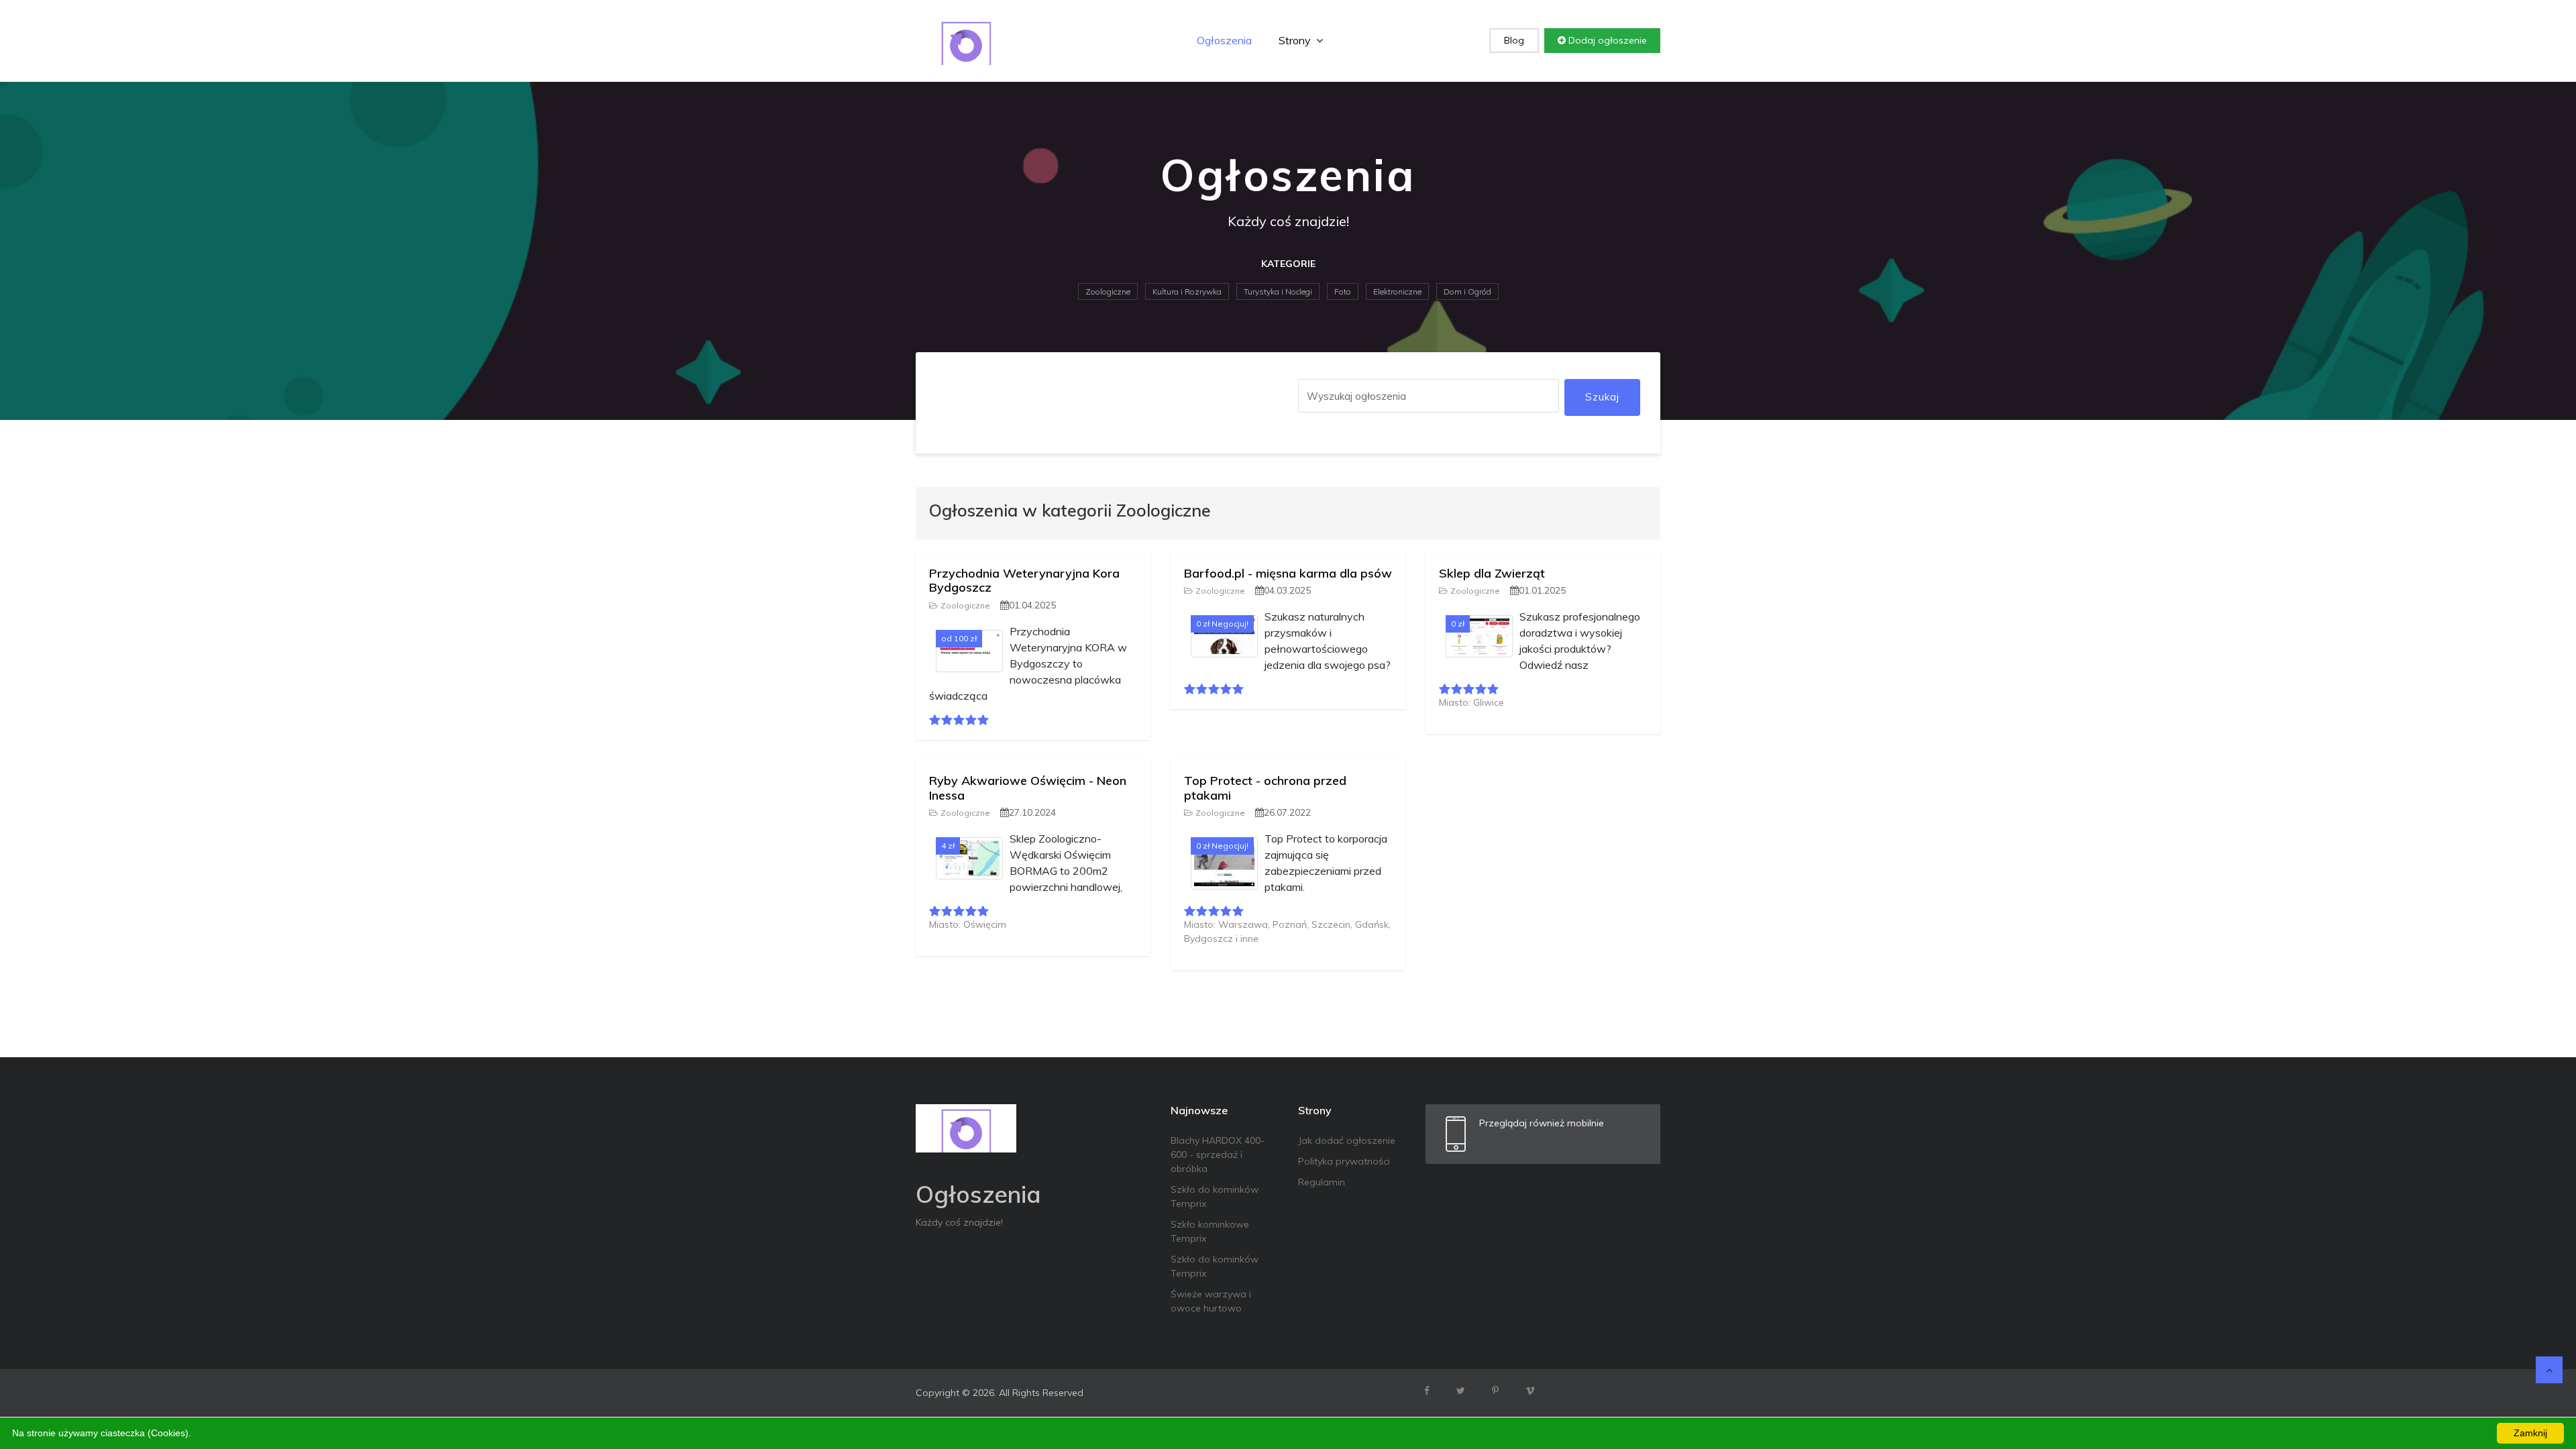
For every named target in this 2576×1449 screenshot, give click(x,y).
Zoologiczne (1108, 291)
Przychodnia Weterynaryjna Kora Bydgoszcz (1024, 581)
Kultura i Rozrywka (1187, 291)
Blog (1514, 40)
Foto (1343, 291)
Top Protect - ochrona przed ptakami (1265, 788)
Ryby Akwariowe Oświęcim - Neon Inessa (1028, 788)
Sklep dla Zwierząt (1492, 573)
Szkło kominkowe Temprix (1210, 1231)
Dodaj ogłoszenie (1606, 40)
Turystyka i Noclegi (1278, 291)
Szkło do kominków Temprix (1215, 1196)
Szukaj (1602, 397)
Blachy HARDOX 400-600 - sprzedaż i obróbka (1218, 1155)
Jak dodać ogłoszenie (1347, 1140)
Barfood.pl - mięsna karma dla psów (1288, 573)
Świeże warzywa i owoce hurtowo (1211, 1301)
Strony (1296, 40)
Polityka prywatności (1344, 1161)
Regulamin (1322, 1182)
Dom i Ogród (1467, 291)
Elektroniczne (1397, 291)
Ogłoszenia (1224, 40)
